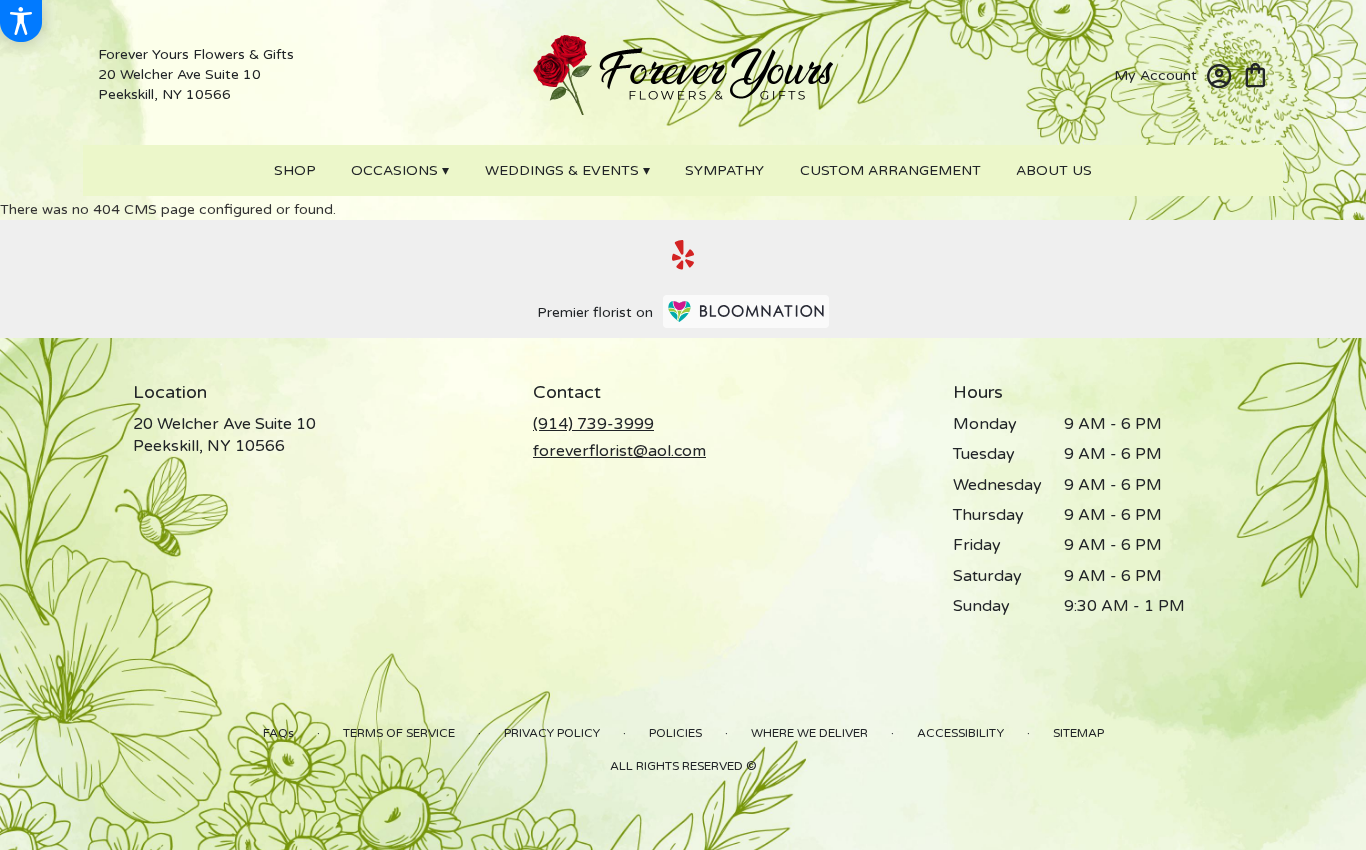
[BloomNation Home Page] (746, 311)
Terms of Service (399, 733)
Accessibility (960, 733)
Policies (675, 733)
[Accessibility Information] (21, 21)
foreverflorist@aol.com (619, 451)
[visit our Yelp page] (683, 255)
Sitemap (1078, 733)
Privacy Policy (552, 733)
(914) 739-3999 (593, 424)
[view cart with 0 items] (1255, 73)
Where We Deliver (809, 733)
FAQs (278, 733)
